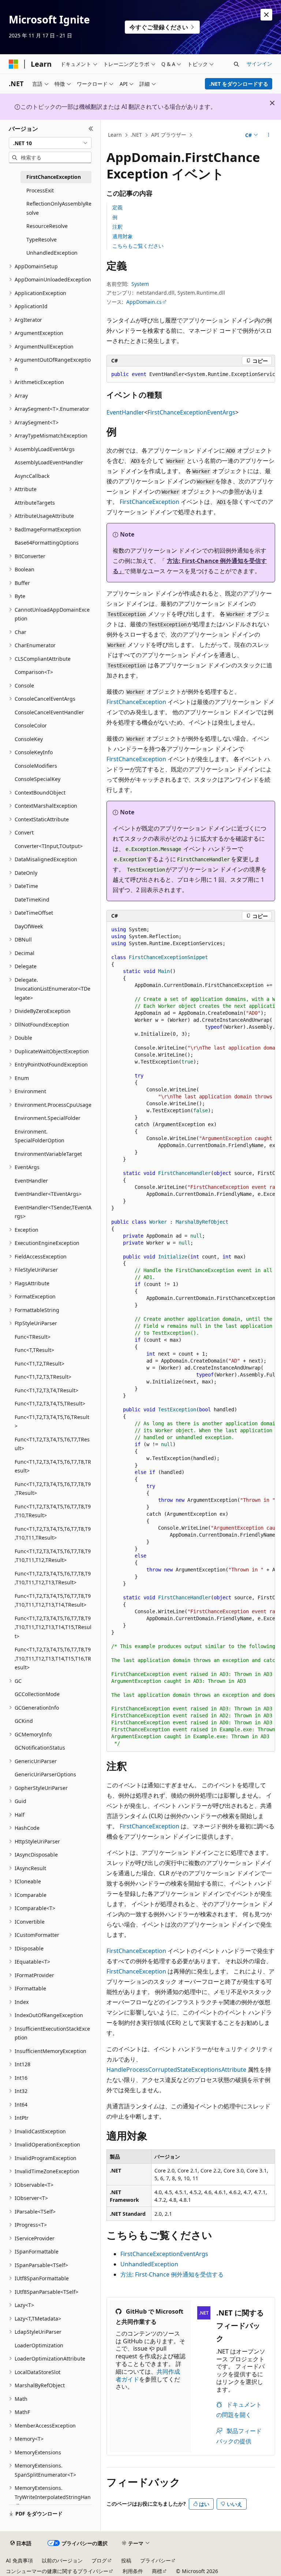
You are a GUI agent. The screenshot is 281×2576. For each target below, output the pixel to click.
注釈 (117, 227)
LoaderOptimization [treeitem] (39, 2345)
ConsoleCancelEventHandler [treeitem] (49, 712)
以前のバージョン (62, 2560)
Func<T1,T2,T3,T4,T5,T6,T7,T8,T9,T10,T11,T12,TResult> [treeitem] (53, 1556)
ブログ (99, 2560)
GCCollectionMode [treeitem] (37, 1694)
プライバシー (156, 2560)
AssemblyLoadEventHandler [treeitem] (49, 462)
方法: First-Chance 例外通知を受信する (172, 2274)
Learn (115, 135)
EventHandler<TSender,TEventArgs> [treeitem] (53, 1212)
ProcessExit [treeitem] (40, 190)
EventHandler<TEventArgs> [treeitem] (48, 1194)
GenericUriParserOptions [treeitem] (45, 1774)
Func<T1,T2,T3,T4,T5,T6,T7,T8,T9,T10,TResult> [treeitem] (53, 1511)
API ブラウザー (169, 135)
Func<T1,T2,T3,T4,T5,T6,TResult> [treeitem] (52, 1422)
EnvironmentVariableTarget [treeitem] (48, 1154)
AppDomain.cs (144, 302)
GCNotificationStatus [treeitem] (40, 1748)
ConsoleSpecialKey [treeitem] (38, 779)
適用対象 (123, 236)
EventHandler (125, 412)
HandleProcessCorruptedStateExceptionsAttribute (176, 2070)
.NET (136, 135)
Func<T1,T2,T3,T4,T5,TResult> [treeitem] (50, 1403)
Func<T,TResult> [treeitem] (34, 1350)
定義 (117, 207)
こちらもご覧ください (138, 246)
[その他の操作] (269, 135)
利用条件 (133, 2571)
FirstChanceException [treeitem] (54, 177)
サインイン (259, 64)
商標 (157, 2571)
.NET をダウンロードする (239, 84)
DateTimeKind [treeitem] (32, 900)
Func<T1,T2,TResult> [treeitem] (40, 1363)
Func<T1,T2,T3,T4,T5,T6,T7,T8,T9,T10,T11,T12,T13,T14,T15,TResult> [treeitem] (53, 1627)
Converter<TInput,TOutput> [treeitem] (49, 846)
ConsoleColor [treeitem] (31, 725)
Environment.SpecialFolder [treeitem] (48, 1118)
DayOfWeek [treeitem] (29, 926)
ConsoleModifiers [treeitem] (36, 766)
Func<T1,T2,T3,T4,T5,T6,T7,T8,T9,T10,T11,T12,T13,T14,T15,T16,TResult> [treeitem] (53, 1658)
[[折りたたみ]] (91, 129)
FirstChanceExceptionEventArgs (191, 412)
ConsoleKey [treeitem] (29, 739)
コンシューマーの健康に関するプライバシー (57, 2571)
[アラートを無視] (266, 15)
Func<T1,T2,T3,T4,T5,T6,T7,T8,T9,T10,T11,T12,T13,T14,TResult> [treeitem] (53, 1600)
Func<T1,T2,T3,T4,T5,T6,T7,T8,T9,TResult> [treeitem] (53, 1489)
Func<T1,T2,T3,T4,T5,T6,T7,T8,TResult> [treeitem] (53, 1466)
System (140, 284)
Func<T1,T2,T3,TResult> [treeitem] (43, 1377)
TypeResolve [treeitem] (42, 239)
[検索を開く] (236, 64)
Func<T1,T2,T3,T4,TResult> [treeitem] (46, 1390)
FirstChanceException (149, 502)
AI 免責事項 (19, 2560)
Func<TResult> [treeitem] (33, 1337)
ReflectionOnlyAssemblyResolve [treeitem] (59, 208)
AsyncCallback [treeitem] (32, 476)
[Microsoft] (14, 64)
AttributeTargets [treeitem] (35, 503)
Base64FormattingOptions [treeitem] (47, 543)
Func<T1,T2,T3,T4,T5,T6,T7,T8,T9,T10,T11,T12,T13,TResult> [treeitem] (53, 1578)
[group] (191, 375)
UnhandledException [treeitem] (52, 253)
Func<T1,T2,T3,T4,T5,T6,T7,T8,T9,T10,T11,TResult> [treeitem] (53, 1533)
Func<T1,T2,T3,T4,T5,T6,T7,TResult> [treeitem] (52, 1444)
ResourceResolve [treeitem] (47, 226)
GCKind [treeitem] (24, 1721)
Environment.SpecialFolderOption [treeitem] (40, 1136)
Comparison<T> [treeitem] (34, 672)
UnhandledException (149, 2264)
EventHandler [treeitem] (31, 1181)
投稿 (126, 2560)
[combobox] (50, 143)
